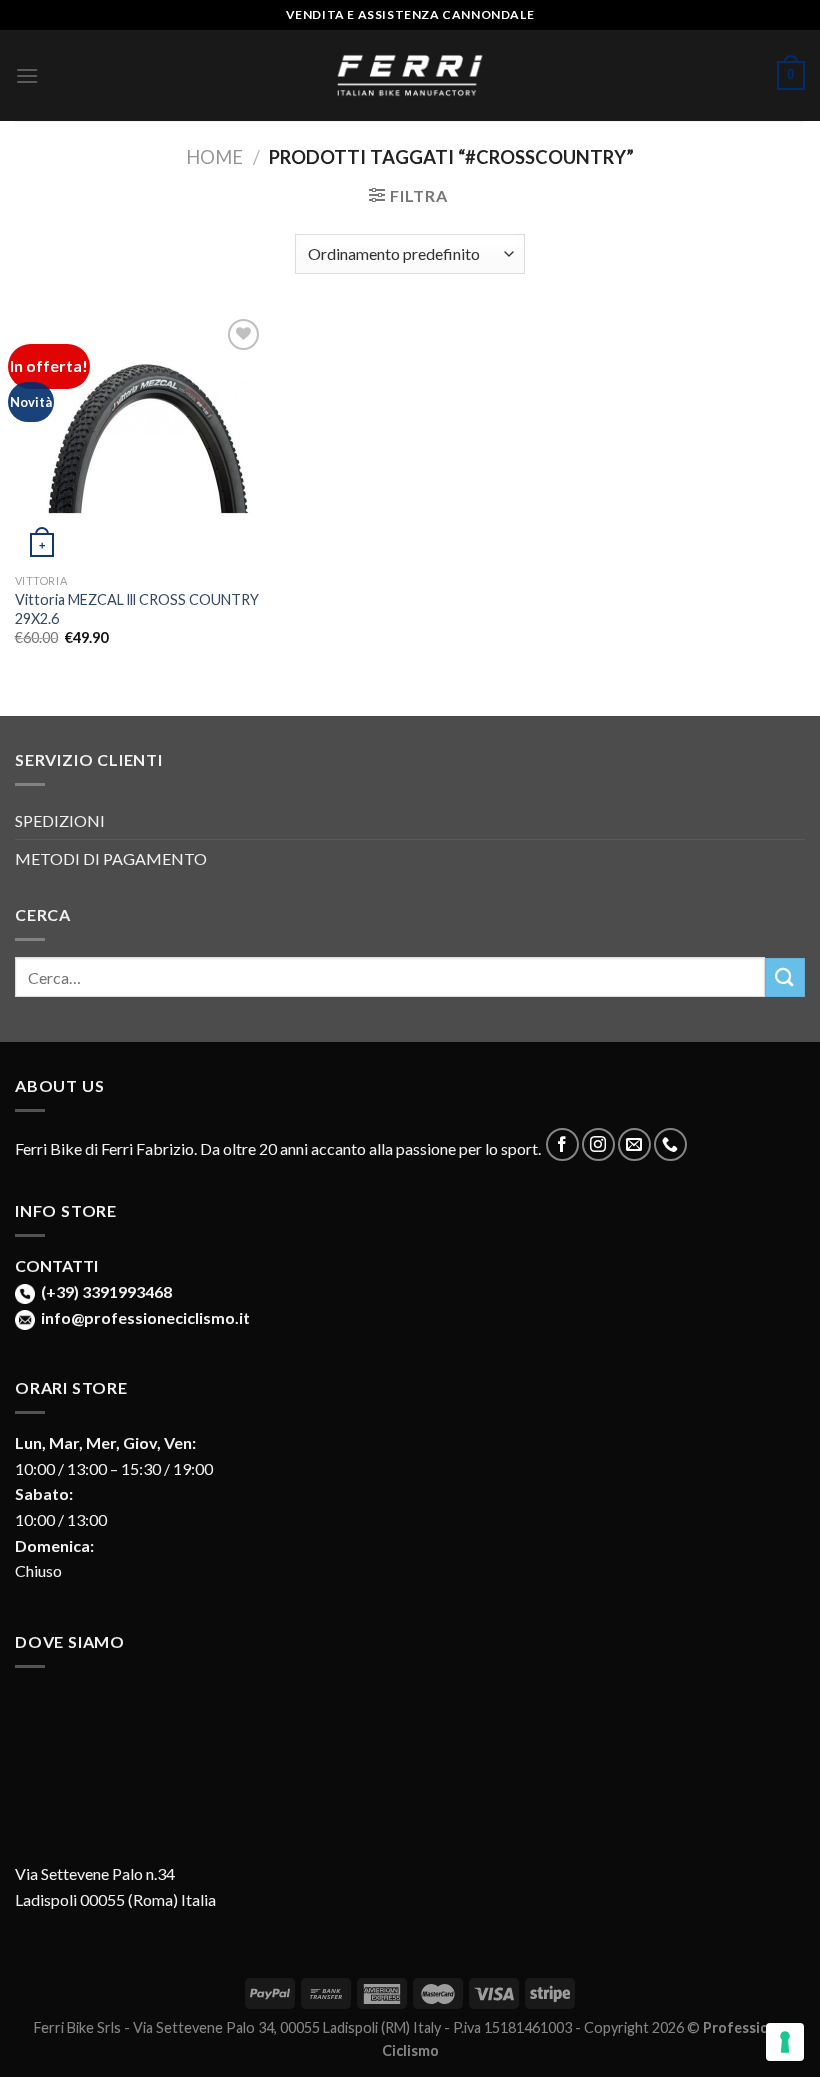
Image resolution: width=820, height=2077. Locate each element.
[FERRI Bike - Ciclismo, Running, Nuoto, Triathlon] (410, 75)
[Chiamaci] (670, 1144)
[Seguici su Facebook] (562, 1144)
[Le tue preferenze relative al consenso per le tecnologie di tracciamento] (785, 2042)
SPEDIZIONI (60, 820)
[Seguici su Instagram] (598, 1144)
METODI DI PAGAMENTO (111, 858)
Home (214, 157)
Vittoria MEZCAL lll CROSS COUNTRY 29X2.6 (137, 609)
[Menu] (27, 75)
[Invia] (785, 977)
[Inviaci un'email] (634, 1144)
